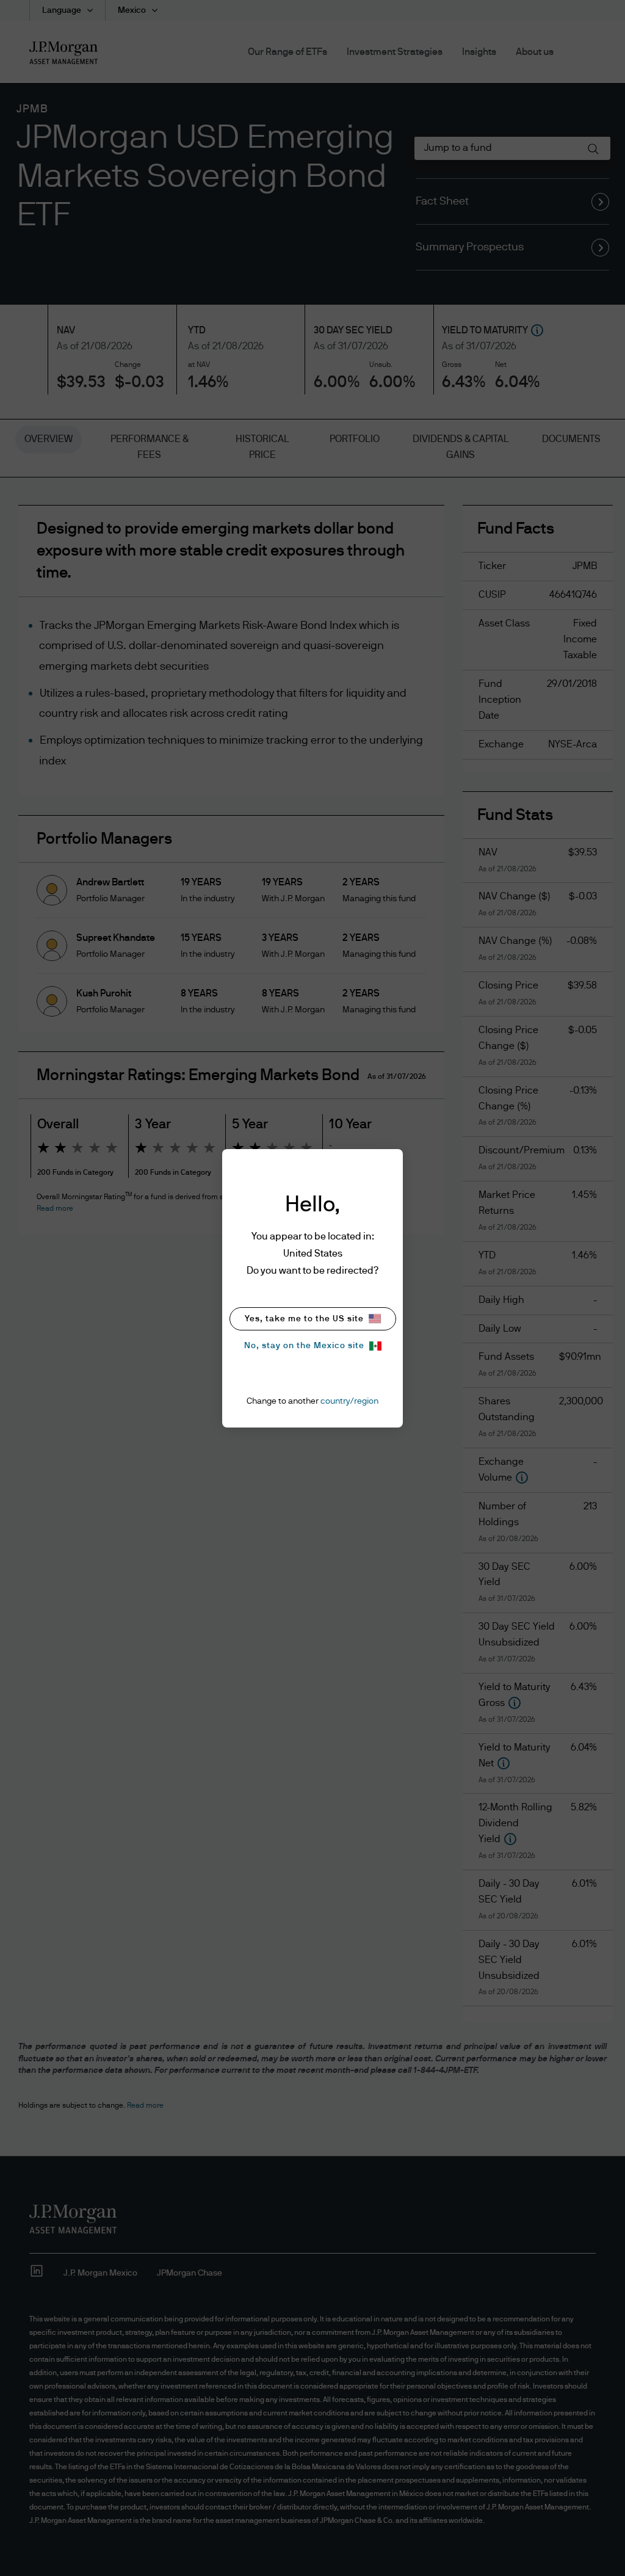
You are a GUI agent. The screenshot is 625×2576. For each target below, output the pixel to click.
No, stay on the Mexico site (304, 1346)
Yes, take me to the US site (304, 1319)
